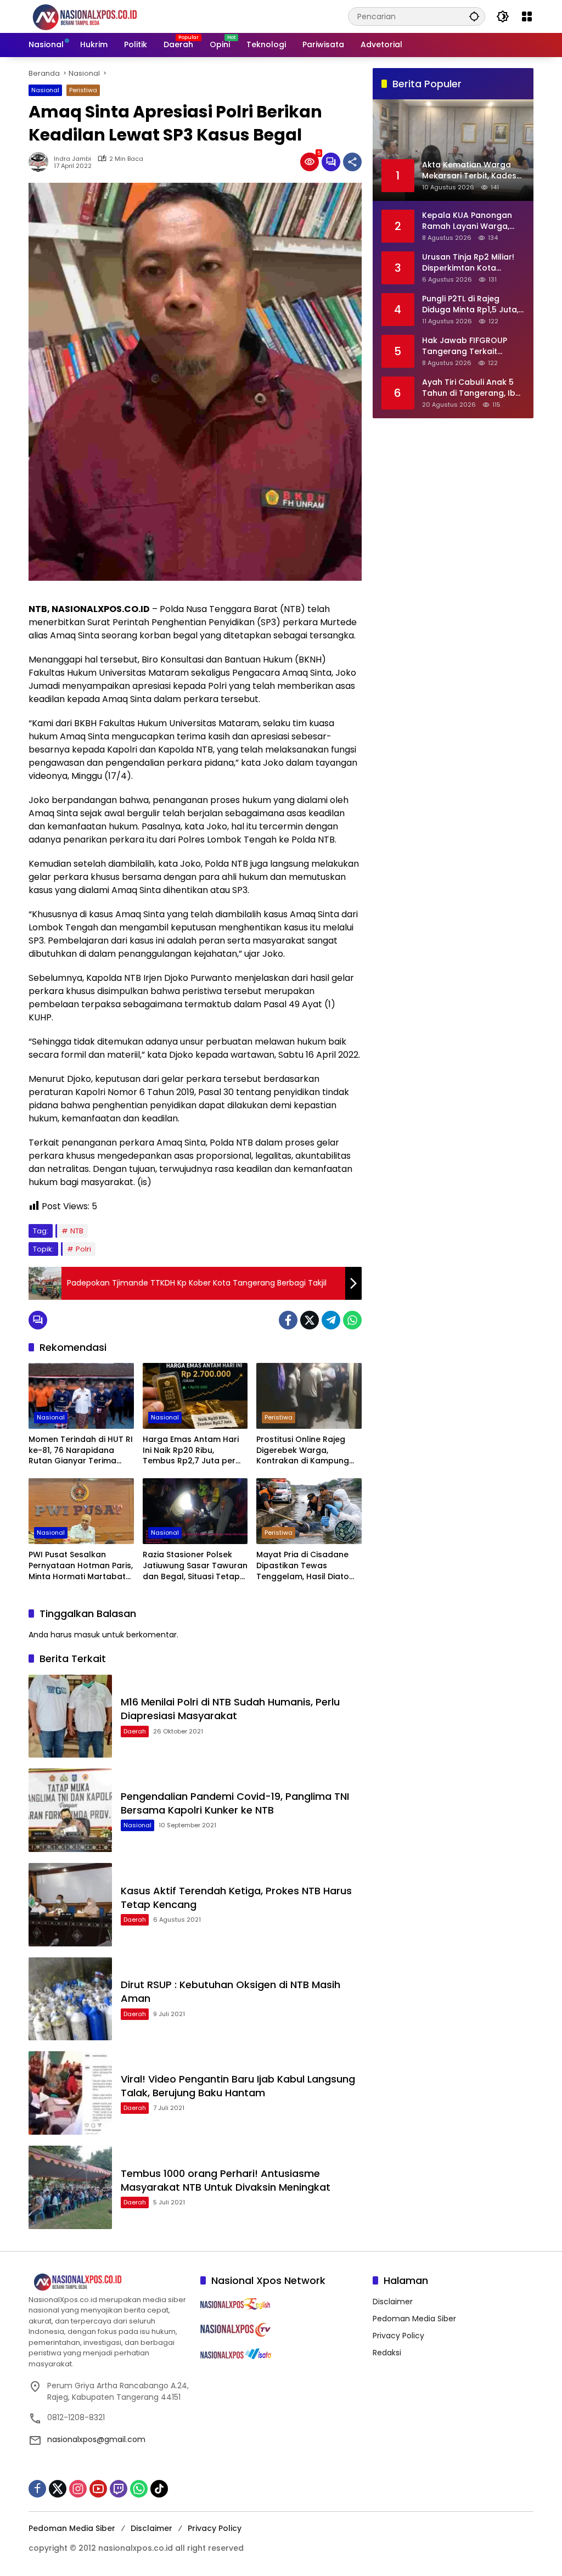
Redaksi (387, 2353)
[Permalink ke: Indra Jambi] (41, 162)
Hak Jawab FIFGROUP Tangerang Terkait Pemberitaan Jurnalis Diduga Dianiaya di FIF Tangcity (465, 346)
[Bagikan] (352, 162)
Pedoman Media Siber (414, 2319)
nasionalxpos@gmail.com (96, 2439)
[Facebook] (288, 1320)
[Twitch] (119, 2489)
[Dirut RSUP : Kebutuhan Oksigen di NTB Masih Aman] (70, 1999)
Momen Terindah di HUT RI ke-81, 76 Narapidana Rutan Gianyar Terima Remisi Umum (81, 1450)
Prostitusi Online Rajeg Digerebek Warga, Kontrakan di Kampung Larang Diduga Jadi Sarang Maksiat (303, 1450)
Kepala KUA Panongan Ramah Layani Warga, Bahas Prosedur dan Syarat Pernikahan (467, 221)
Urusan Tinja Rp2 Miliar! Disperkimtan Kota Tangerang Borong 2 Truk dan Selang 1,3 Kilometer (468, 263)
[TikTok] (159, 2489)
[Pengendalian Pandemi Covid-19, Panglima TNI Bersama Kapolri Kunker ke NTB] (70, 1810)
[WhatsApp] (352, 1320)
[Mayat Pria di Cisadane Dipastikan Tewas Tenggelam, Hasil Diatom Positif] (309, 1511)
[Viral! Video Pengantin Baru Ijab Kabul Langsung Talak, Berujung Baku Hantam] (70, 2093)
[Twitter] (310, 1320)
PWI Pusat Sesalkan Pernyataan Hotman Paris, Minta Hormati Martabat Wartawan (81, 1566)
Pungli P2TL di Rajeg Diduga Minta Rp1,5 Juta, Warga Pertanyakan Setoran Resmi (470, 304)
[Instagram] (78, 2489)
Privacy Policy (398, 2336)
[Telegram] (331, 1320)
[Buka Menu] (527, 16)
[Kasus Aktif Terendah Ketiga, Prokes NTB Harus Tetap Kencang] (70, 1905)
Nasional (45, 90)
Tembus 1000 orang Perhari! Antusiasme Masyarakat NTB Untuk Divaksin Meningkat (226, 2180)
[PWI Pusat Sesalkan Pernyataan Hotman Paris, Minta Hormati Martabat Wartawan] (81, 1511)
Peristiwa (83, 90)
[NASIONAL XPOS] (98, 16)
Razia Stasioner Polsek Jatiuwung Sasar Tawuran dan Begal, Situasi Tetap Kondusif (195, 1566)
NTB (77, 1231)
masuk (87, 1635)
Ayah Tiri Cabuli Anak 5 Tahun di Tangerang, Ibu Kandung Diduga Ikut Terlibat (471, 388)
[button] (474, 16)
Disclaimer (393, 2302)
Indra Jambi (72, 159)
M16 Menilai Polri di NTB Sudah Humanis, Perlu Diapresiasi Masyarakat (230, 1709)
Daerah (135, 1731)
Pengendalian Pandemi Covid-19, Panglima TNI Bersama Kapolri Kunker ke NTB (235, 1803)
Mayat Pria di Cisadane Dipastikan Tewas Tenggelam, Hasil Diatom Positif (307, 1566)
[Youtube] (98, 2489)
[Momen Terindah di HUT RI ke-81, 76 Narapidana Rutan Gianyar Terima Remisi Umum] (81, 1396)
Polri (83, 1249)
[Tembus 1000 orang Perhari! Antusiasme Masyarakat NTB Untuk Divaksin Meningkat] (70, 2187)
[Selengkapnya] (109, 2282)
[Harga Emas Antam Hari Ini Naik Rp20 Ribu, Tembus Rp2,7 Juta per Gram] (195, 1396)
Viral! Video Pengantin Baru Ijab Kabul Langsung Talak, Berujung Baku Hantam (238, 2086)
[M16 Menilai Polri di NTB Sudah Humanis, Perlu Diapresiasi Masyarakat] (70, 1716)
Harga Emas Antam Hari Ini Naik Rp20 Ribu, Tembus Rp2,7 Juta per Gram (191, 1450)
